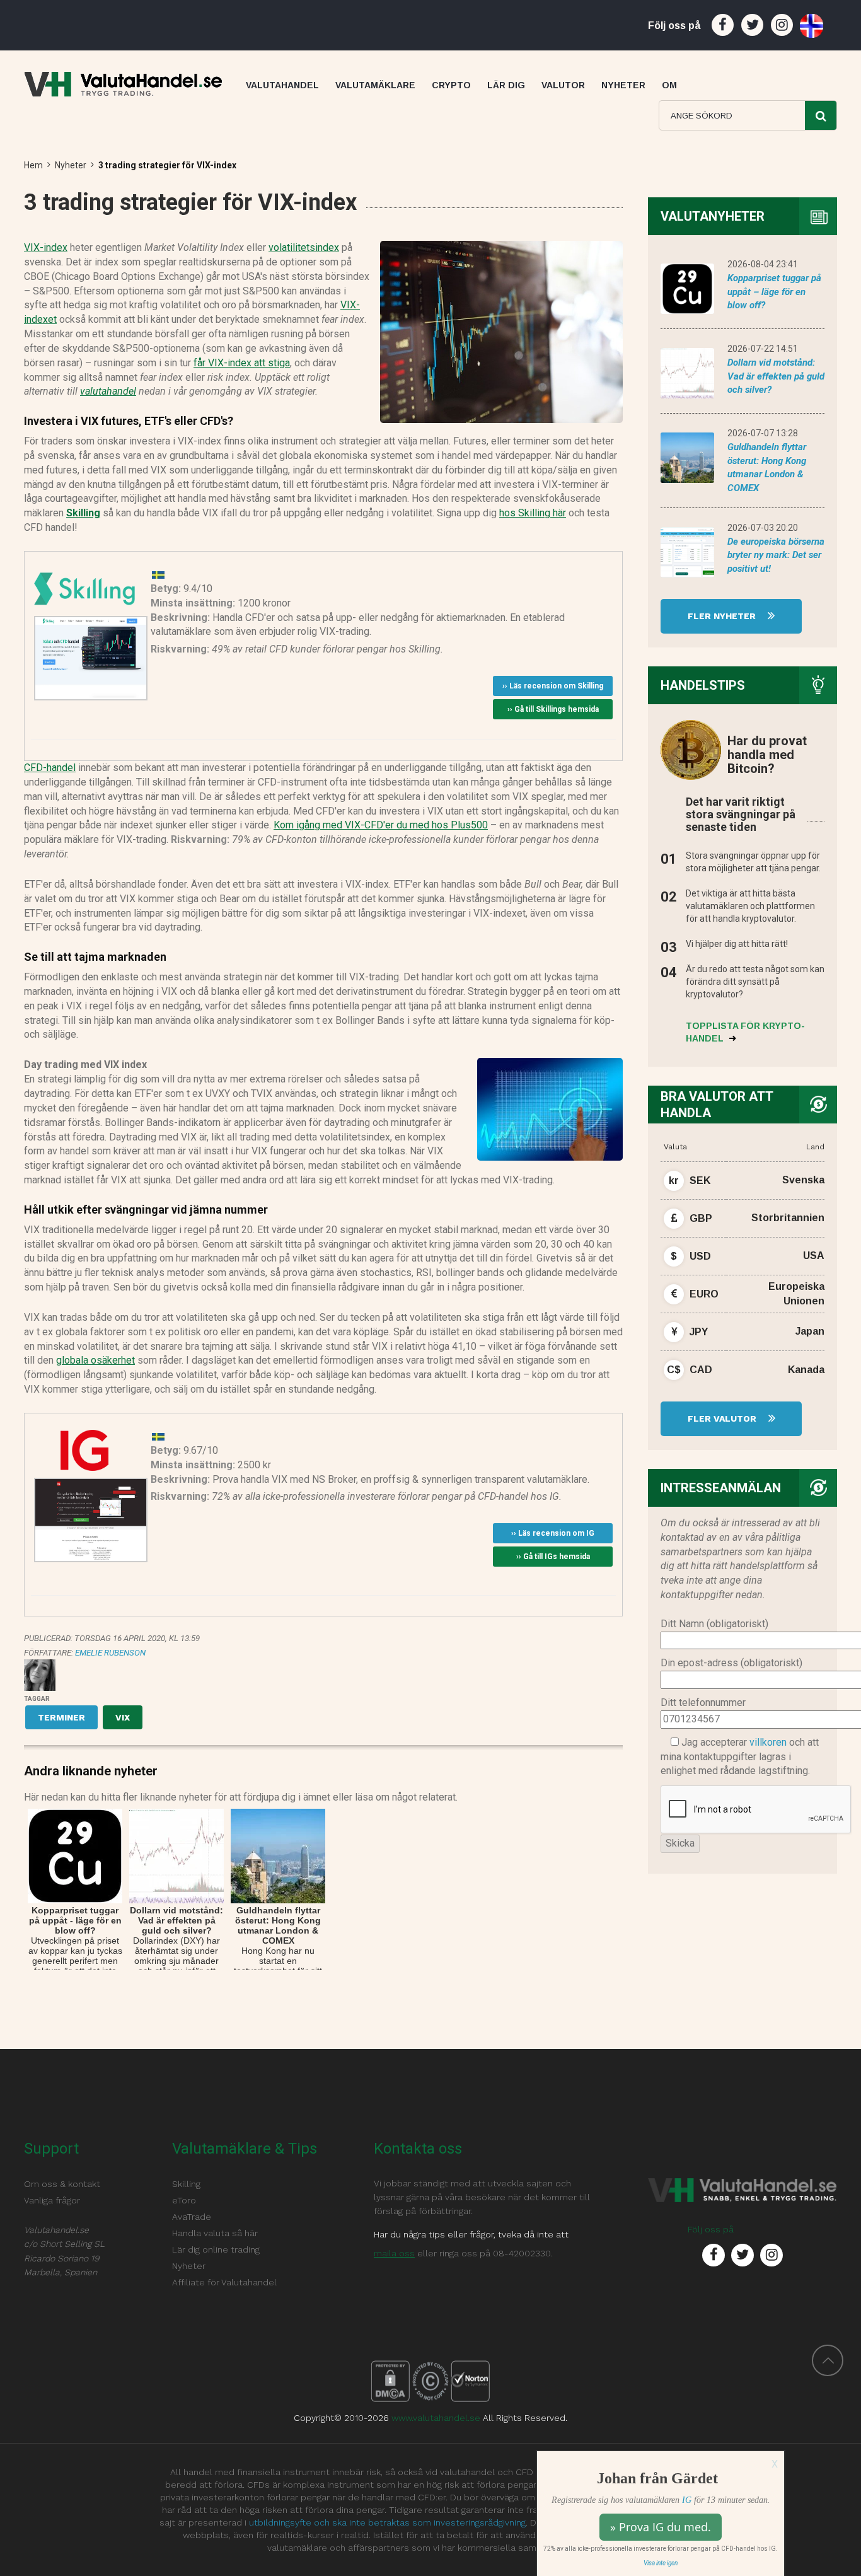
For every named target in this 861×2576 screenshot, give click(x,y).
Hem (33, 165)
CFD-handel (50, 768)
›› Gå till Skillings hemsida (553, 709)
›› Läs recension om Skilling (553, 686)
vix (123, 1717)
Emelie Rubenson (110, 1653)
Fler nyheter (723, 616)
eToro (184, 2200)
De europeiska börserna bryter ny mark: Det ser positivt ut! (776, 555)
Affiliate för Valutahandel (224, 2282)
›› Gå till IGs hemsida (553, 1557)
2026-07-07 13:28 (763, 433)
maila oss (394, 2253)
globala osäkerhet (95, 1360)
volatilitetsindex (304, 247)
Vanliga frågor (52, 2200)
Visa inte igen (661, 2563)
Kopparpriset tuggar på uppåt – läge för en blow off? (774, 292)
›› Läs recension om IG (553, 1533)
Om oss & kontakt (62, 2184)
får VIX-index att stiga (242, 363)
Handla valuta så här (215, 2233)
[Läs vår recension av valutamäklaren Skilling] (84, 587)
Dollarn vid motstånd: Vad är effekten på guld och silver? (776, 376)
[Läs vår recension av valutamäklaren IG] (84, 1449)
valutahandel (108, 391)
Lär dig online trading (216, 2249)
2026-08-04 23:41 (763, 264)
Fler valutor (723, 1419)
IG (687, 2500)
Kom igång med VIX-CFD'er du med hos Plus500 (381, 825)
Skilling (83, 513)
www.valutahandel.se (436, 2418)
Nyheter (71, 165)
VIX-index (46, 247)
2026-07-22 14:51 (763, 349)
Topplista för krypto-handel (745, 1032)
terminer (61, 1717)
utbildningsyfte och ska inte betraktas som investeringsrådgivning (387, 2522)
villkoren (768, 1742)
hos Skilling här (533, 513)
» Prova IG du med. (661, 2527)
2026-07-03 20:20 (763, 528)
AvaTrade (192, 2217)
